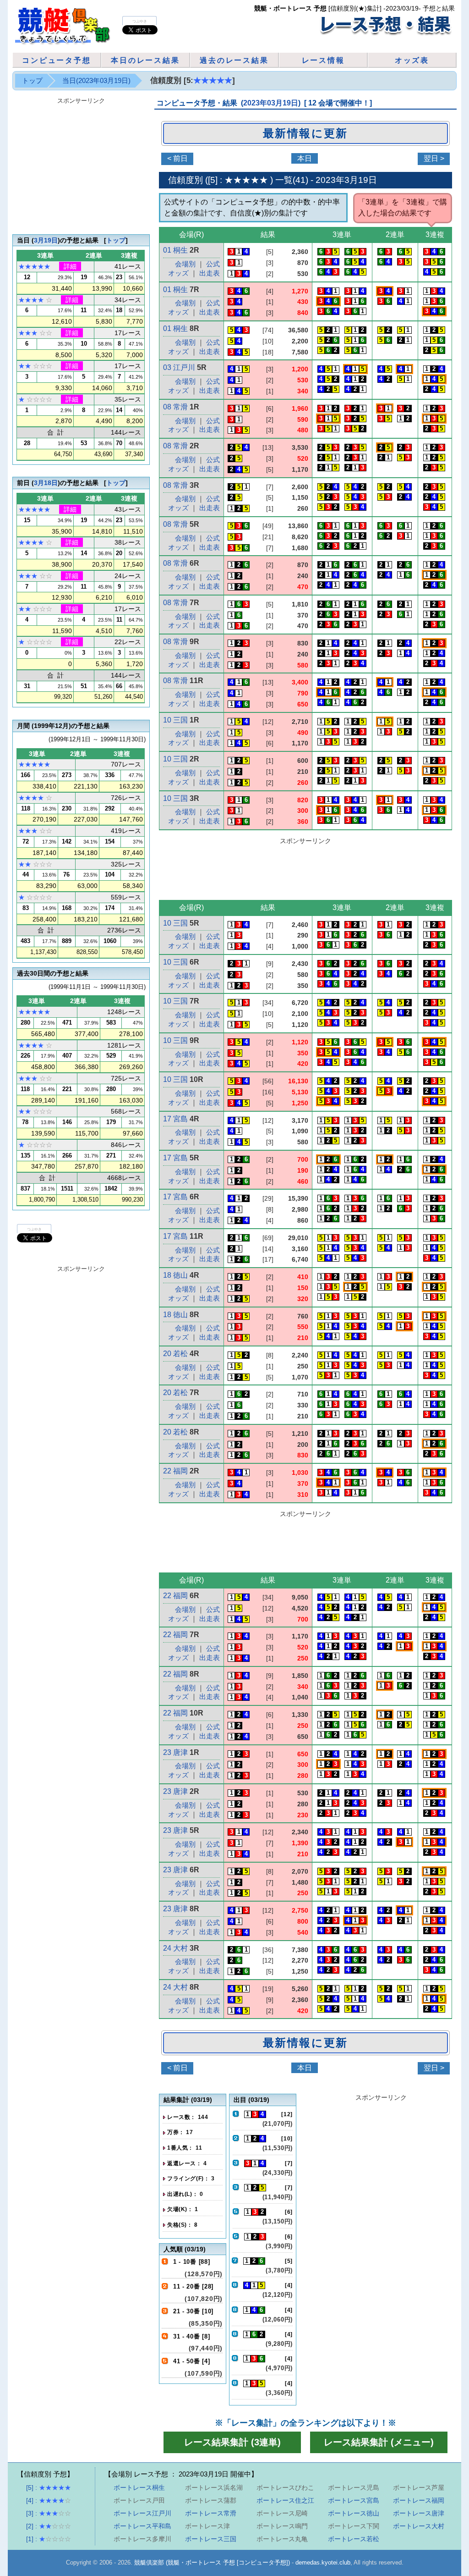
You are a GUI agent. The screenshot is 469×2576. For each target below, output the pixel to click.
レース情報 (323, 60)
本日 (305, 158)
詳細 (70, 266)
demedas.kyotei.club (323, 2562)
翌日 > (434, 158)
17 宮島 (175, 1119)
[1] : (49, 2539)
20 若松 (175, 1354)
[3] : (49, 2513)
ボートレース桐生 (139, 2488)
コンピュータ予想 (56, 60)
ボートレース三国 (211, 2539)
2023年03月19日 (271, 103)
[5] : (49, 2488)
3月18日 (46, 483)
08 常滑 (175, 407)
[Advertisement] (305, 870)
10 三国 (175, 720)
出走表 (210, 273)
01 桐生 (175, 250)
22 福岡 (175, 1471)
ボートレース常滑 (211, 2513)
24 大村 (175, 1948)
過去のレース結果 (234, 60)
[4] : (49, 2500)
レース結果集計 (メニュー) (379, 2442)
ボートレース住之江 (285, 2500)
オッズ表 (412, 60)
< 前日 (177, 158)
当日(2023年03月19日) (96, 80)
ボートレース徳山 (354, 2513)
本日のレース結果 (145, 60)
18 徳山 (175, 1275)
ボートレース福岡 (419, 2500)
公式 (213, 264)
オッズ (178, 273)
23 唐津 (175, 1752)
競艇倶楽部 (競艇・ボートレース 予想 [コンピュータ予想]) (212, 2562)
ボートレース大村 (419, 2526)
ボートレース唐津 (419, 2513)
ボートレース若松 (354, 2539)
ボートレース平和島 (142, 2526)
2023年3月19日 (346, 180)
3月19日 (46, 240)
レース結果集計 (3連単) (232, 2442)
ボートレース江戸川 (142, 2513)
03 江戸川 (179, 367)
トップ (32, 80)
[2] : (49, 2526)
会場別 (185, 264)
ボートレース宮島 (354, 2500)
